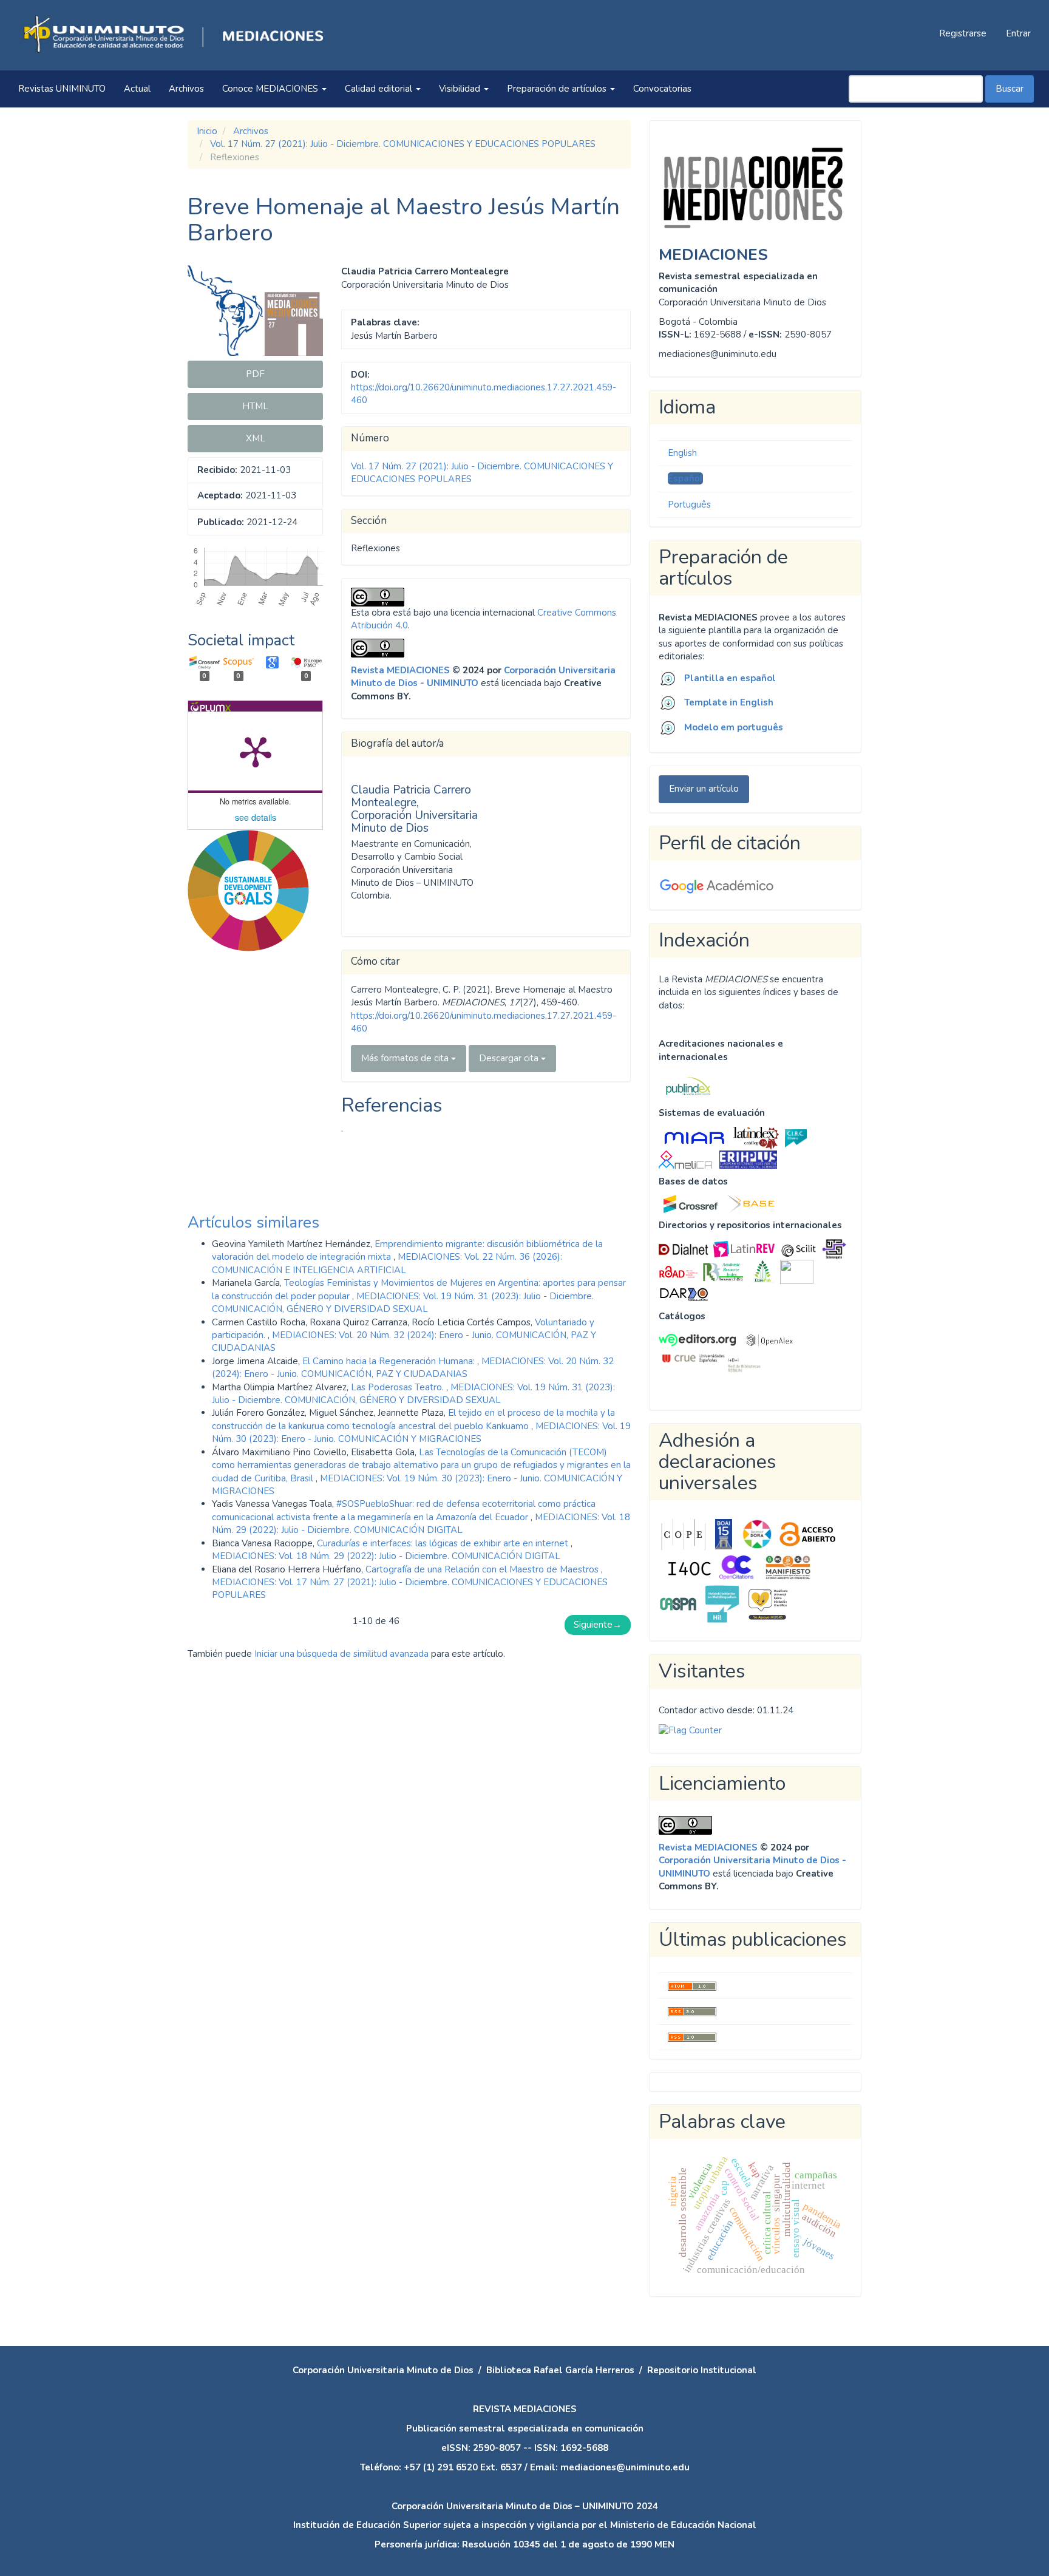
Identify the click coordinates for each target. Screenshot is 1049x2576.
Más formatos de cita (406, 1058)
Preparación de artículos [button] (558, 89)
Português (689, 505)
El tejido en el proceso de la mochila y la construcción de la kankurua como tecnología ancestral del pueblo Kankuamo (413, 1419)
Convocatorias (662, 89)
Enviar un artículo (704, 789)
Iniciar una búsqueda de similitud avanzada (341, 1654)
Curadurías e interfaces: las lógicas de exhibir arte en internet (444, 1543)
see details (256, 817)
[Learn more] (244, 1156)
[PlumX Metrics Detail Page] (256, 751)
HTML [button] (255, 406)
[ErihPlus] (748, 1159)
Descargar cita (510, 1058)
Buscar (1010, 89)
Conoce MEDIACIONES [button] (271, 89)
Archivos (186, 89)
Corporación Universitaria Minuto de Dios (383, 2370)
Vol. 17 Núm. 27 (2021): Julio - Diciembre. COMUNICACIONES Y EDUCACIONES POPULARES (403, 144)
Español (685, 478)
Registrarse (963, 33)
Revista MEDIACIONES (400, 670)
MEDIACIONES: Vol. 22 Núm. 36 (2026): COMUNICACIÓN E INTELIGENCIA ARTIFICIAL (387, 1263)
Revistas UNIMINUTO (62, 89)
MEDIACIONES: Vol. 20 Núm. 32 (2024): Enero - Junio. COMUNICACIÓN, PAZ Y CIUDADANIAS (413, 1368)
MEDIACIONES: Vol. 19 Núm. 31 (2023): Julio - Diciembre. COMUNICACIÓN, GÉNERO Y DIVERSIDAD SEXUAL (403, 1303)
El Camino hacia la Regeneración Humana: (390, 1361)
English (682, 453)
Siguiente (598, 1625)
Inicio (207, 131)
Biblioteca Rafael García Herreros (560, 2370)
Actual (137, 89)
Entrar (1018, 33)
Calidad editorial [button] (380, 89)
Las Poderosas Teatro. (399, 1387)
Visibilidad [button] (461, 89)
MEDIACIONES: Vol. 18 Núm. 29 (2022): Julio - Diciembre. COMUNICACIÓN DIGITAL (421, 1524)
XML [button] (256, 438)
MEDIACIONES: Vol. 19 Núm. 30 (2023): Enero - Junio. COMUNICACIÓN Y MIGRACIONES (421, 1432)
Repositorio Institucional (702, 2370)
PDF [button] (255, 374)
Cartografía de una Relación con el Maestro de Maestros (483, 1569)
